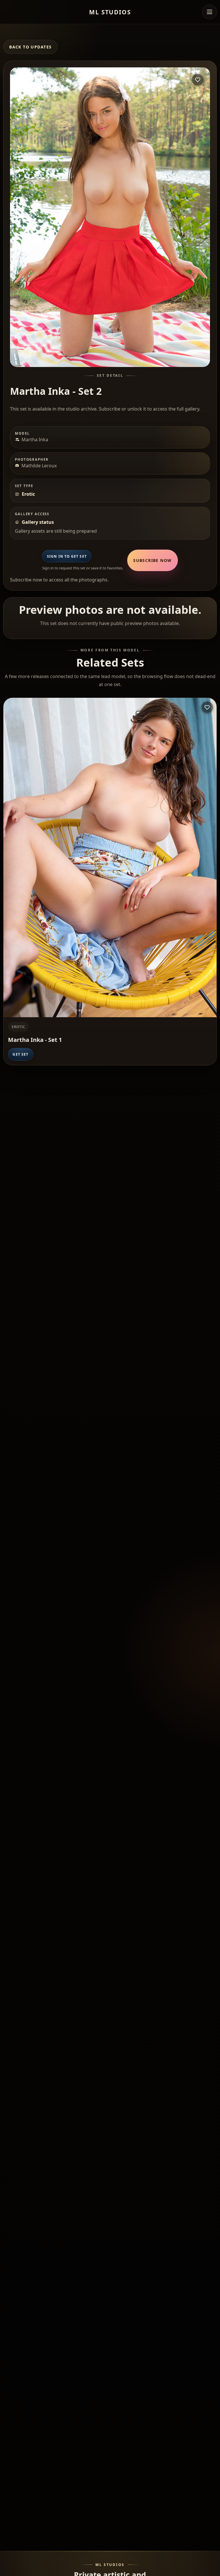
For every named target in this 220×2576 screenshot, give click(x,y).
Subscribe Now (152, 560)
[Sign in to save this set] (198, 80)
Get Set (20, 1054)
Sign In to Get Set (67, 556)
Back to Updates (30, 47)
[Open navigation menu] (209, 12)
